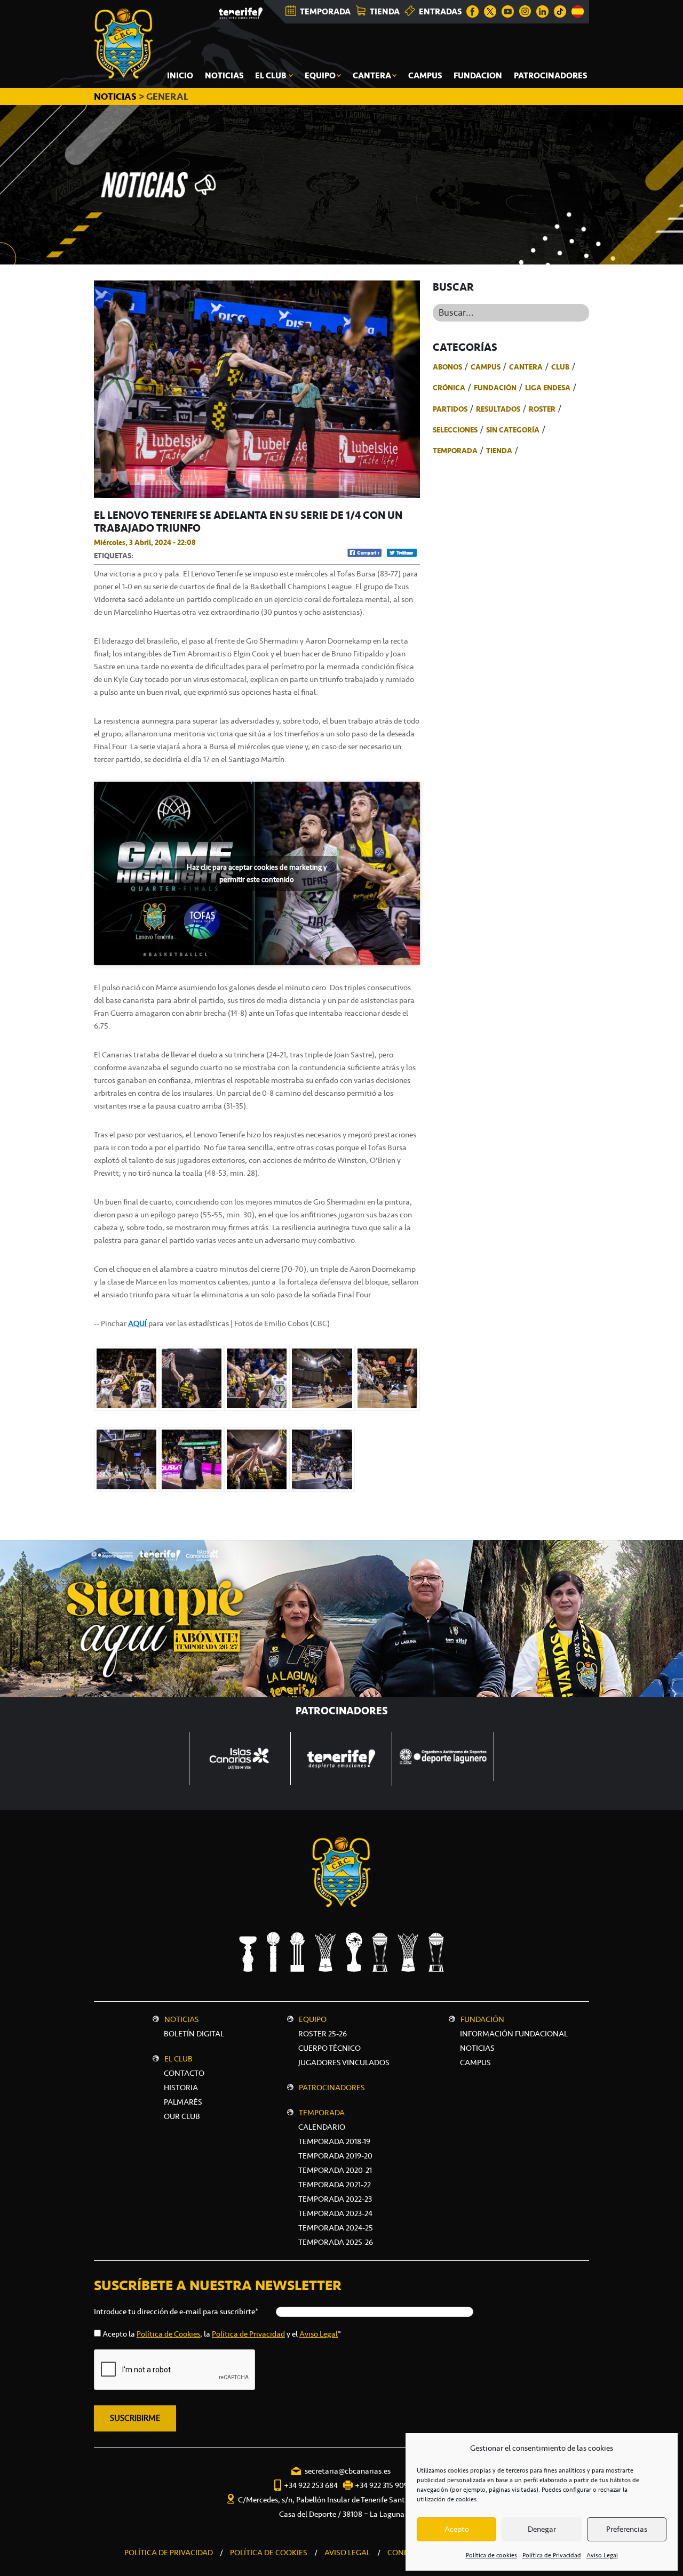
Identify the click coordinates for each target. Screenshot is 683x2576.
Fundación (495, 388)
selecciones (455, 430)
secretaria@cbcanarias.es (348, 2471)
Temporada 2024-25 (336, 2228)
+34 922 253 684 (311, 2485)
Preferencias (627, 2529)
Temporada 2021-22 (335, 2185)
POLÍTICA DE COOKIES (269, 2553)
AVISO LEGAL (347, 2553)
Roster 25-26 (323, 2034)
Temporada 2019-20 (335, 2156)
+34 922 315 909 (382, 2485)
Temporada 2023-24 (335, 2213)
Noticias (182, 2019)
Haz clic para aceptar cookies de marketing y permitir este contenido (257, 873)
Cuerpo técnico (329, 2048)
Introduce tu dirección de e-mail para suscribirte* (176, 2312)
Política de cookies (491, 2555)
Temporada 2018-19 (334, 2141)
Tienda (499, 451)
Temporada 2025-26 (336, 2242)
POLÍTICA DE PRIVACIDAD (169, 2553)
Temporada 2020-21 (335, 2170)
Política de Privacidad (552, 2555)
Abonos (447, 367)
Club (560, 367)
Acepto (457, 2529)
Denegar (542, 2529)
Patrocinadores (332, 2088)
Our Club (182, 2116)
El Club (178, 2059)
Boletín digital (194, 2034)
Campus (486, 367)
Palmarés (183, 2102)
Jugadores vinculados (344, 2063)
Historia (181, 2088)
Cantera (526, 367)
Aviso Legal (602, 2555)
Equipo (313, 2019)
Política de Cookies (168, 2334)
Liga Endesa (548, 388)
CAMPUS (475, 2063)
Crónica (449, 388)
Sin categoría (513, 430)
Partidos (450, 409)
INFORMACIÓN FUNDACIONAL (514, 2034)
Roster (542, 409)
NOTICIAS (116, 97)
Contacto (184, 2073)
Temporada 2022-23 (335, 2199)
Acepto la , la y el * (222, 2334)
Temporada (455, 451)
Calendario (322, 2127)
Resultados (498, 409)
